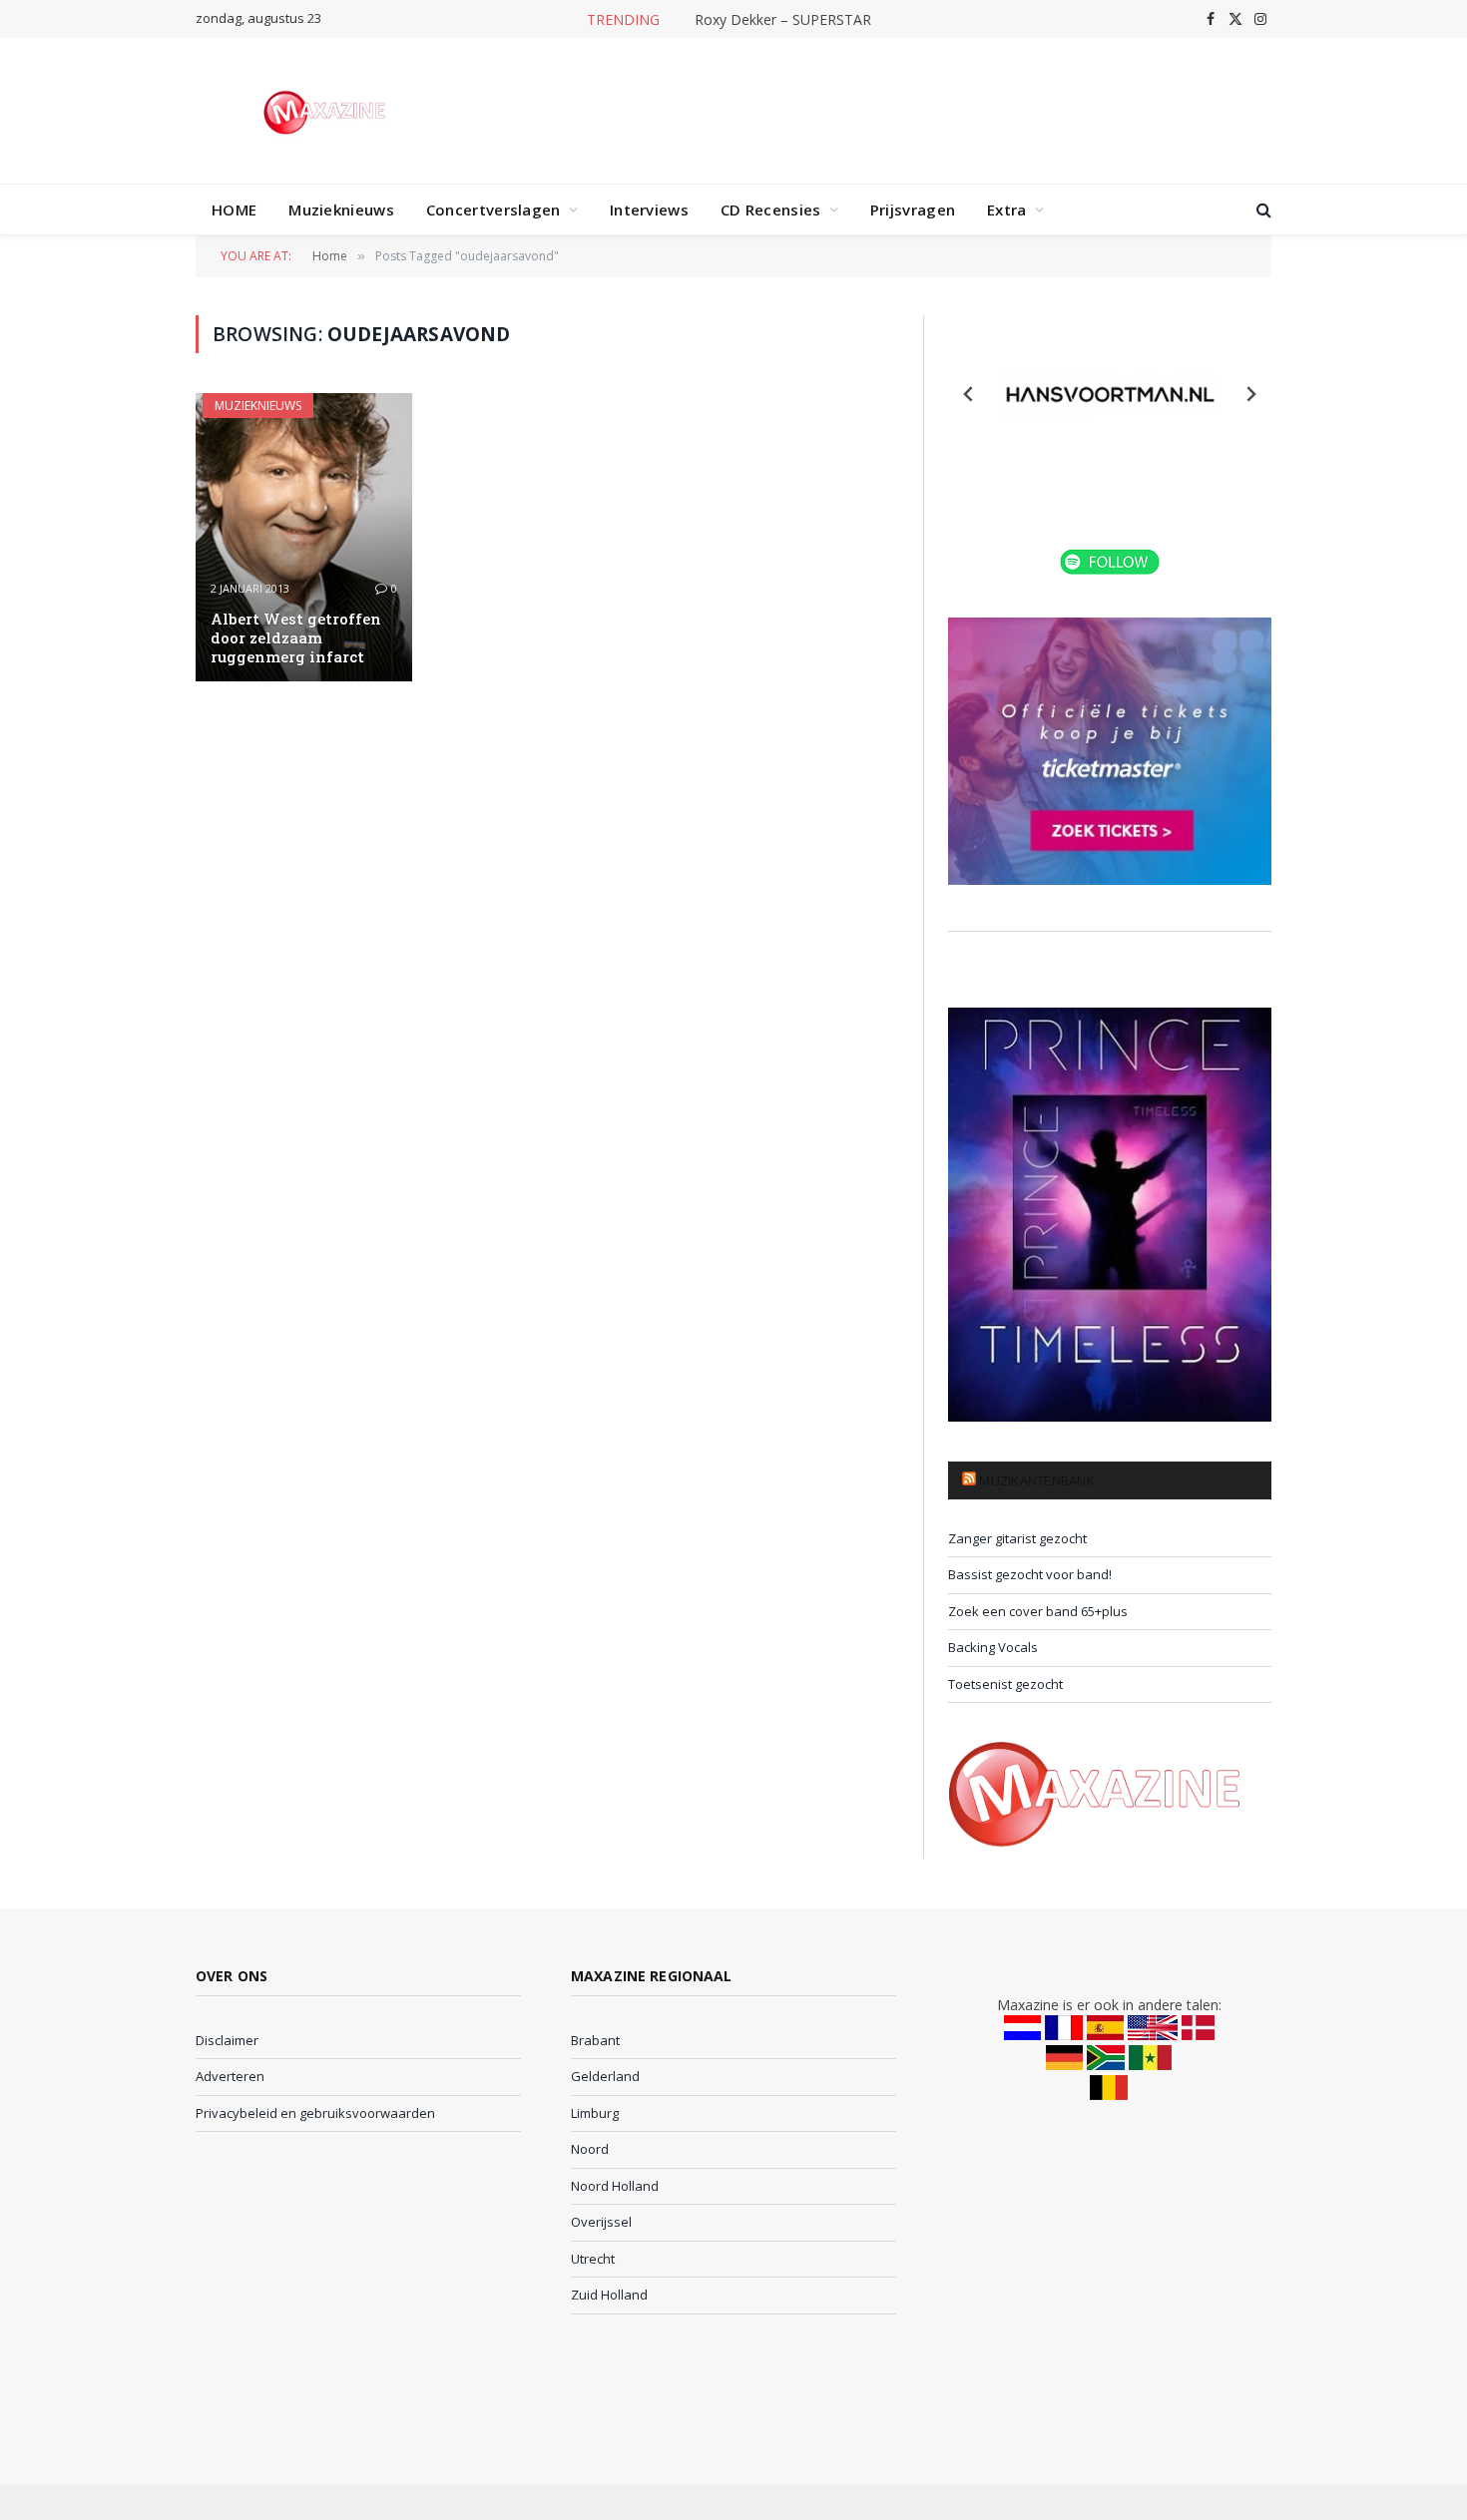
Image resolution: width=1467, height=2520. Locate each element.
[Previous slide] (969, 394)
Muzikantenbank (1037, 1480)
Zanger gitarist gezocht (1017, 1538)
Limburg (595, 2113)
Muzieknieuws (341, 210)
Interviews (649, 210)
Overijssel (601, 2222)
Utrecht (593, 2259)
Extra (1007, 210)
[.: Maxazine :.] (327, 111)
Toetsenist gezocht (1005, 1684)
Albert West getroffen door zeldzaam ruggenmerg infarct (296, 638)
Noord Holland (615, 2186)
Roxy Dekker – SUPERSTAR (783, 20)
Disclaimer (227, 2040)
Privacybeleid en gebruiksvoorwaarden (315, 2113)
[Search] (1262, 210)
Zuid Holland (609, 2295)
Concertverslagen (493, 210)
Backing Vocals (993, 1647)
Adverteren (230, 2076)
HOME (234, 210)
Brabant (595, 2040)
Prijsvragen (913, 210)
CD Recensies (771, 210)
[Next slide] (1250, 394)
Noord (590, 2149)
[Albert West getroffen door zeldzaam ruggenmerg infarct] (304, 537)
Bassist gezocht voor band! (1030, 1574)
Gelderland (605, 2076)
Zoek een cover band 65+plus (1038, 1611)
